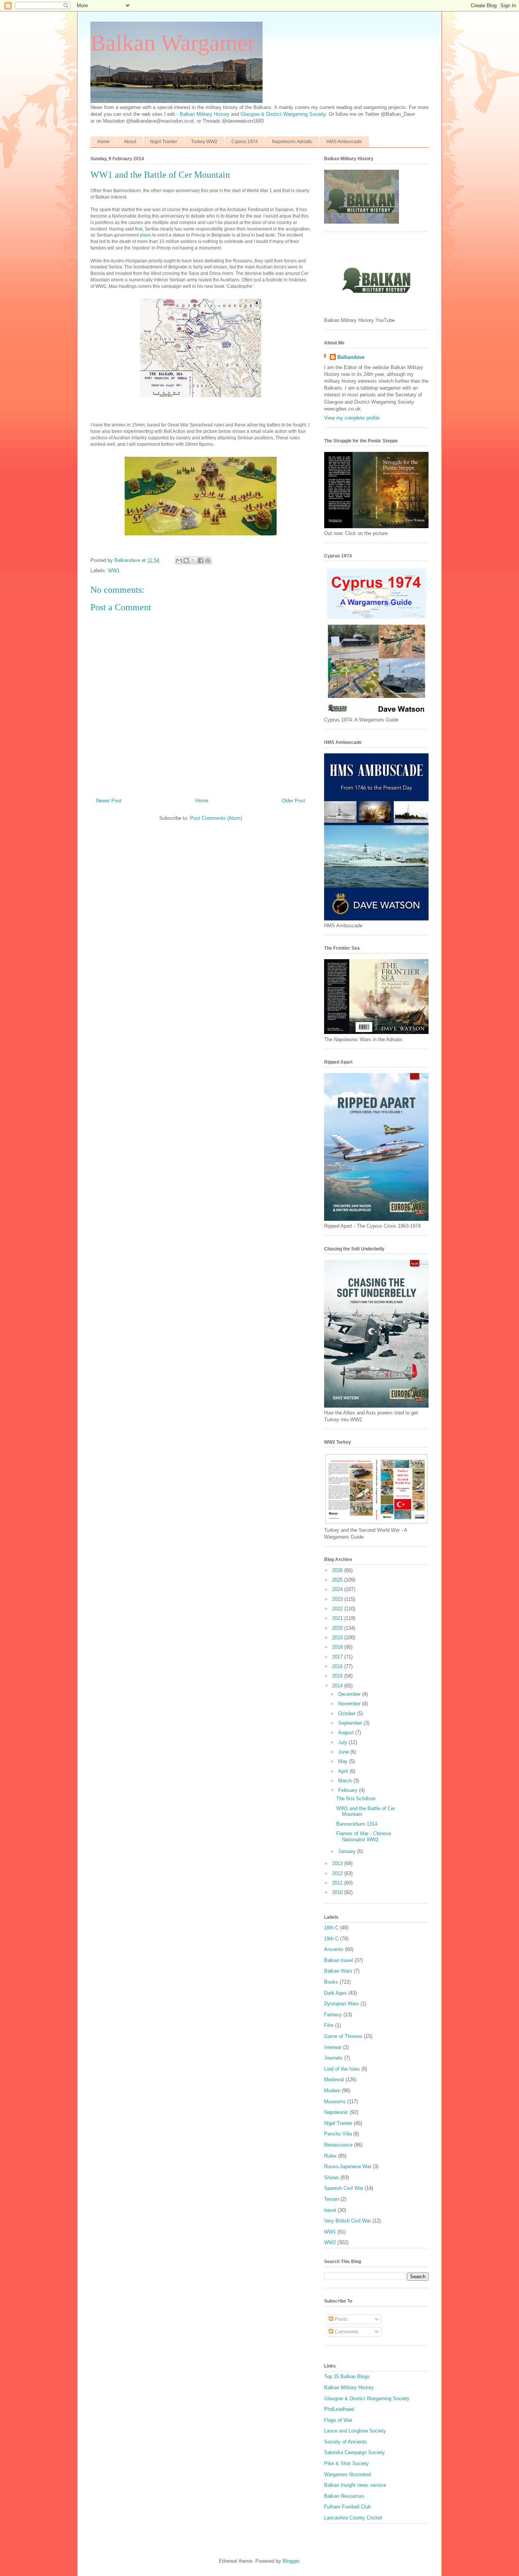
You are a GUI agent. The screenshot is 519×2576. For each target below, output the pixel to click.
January (348, 1851)
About (130, 142)
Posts (340, 2319)
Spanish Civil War (344, 2188)
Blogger (291, 2561)
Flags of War (338, 2420)
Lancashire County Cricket (353, 2518)
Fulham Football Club (347, 2507)
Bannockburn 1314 (357, 1824)
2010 (338, 1892)
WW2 (330, 2242)
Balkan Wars (338, 1971)
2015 (338, 1676)
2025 (338, 1580)
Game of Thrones (343, 2036)
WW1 (114, 571)
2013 (338, 1863)
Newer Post (109, 801)
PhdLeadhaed (339, 2409)
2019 (338, 1638)
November (350, 1704)
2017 (338, 1657)
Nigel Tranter (164, 142)
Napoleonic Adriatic (292, 142)
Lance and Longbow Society (355, 2431)
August (347, 1732)
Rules (330, 2156)
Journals (333, 2058)
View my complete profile (352, 418)
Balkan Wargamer (173, 43)
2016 (338, 1666)
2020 (338, 1628)
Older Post (293, 801)
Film (329, 2025)
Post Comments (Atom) (216, 818)
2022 (338, 1609)
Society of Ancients (346, 2442)
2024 (338, 1589)
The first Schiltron (356, 1799)
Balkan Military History (205, 114)
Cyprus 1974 (245, 142)
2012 (338, 1873)
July (343, 1742)
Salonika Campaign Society (354, 2452)
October (348, 1713)
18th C (331, 1928)
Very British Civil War (347, 2221)
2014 (338, 1686)
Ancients (334, 1949)
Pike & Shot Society (347, 2463)
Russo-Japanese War (348, 2166)
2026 (338, 1570)
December (350, 1694)
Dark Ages (335, 1993)
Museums (335, 2102)
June (344, 1752)
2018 (338, 1647)
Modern (332, 2091)
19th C (331, 1939)
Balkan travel (339, 1960)
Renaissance (338, 2145)
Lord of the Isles (342, 2069)
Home (104, 142)
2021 (338, 1618)
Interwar (333, 2047)
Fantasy (333, 2015)
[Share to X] (193, 560)
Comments (346, 2332)
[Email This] (179, 560)
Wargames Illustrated (347, 2474)
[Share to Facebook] (201, 560)
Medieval (334, 2080)
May (344, 1761)
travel (330, 2210)
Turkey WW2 (204, 142)
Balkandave (351, 357)
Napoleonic (336, 2112)
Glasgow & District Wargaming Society (283, 114)
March (346, 1781)
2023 (338, 1599)
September (351, 1723)
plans (146, 235)
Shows (331, 2177)
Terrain (331, 2199)
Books (331, 1982)
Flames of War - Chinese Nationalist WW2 (364, 1837)
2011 (338, 1883)
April (344, 1771)
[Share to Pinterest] (208, 560)
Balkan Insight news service (355, 2485)
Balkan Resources (344, 2496)
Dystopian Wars (342, 2004)
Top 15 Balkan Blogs (347, 2376)
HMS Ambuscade (344, 142)
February (349, 1790)
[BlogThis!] (186, 560)
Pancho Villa (338, 2134)
